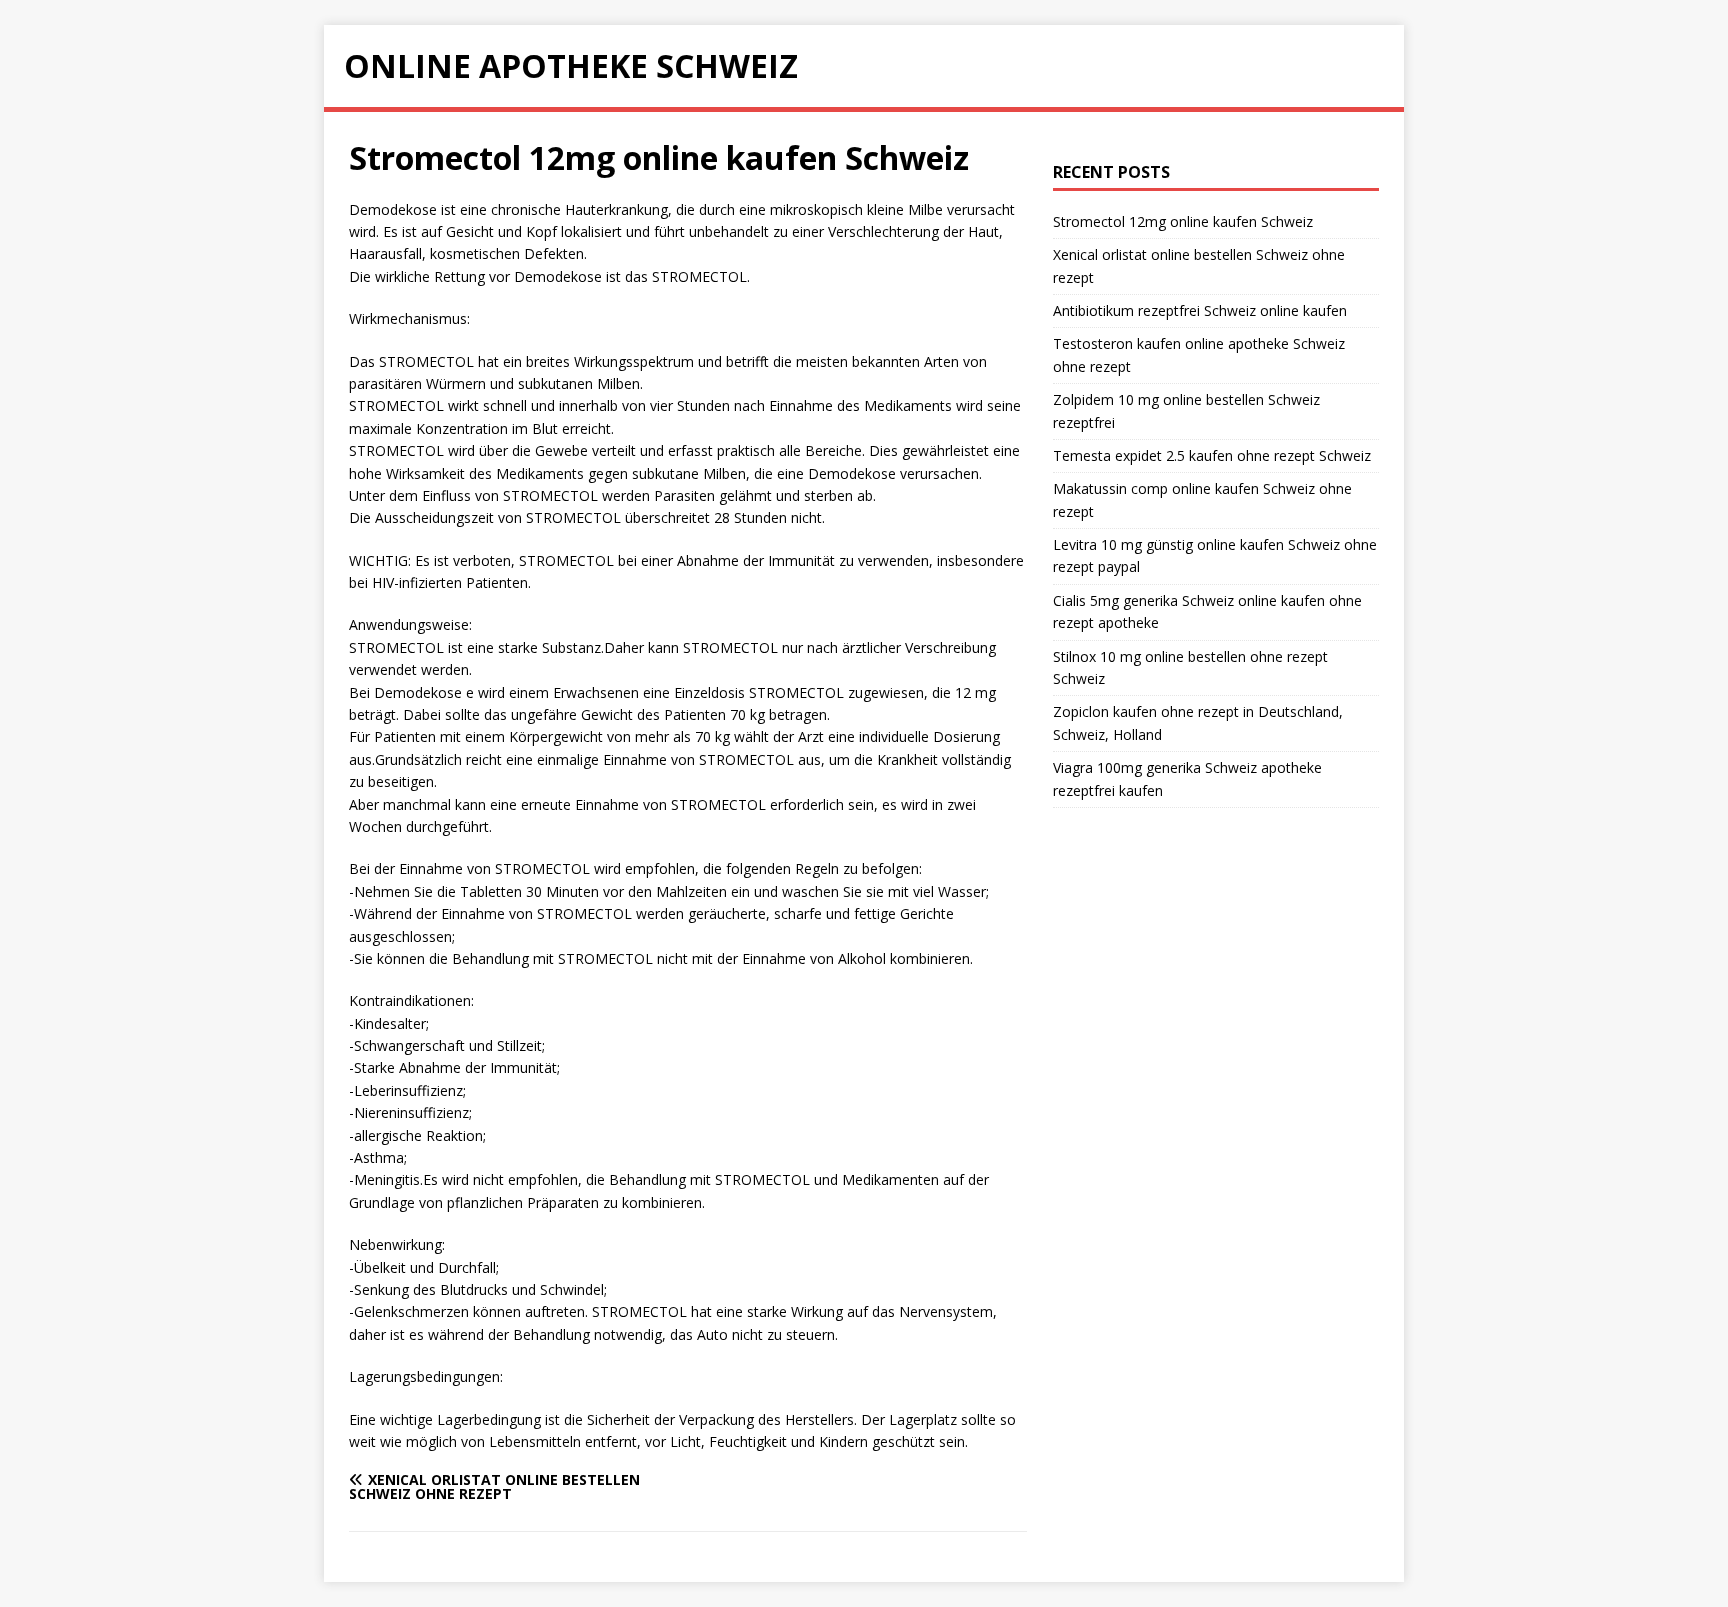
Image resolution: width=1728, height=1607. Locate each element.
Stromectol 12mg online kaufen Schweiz (1183, 221)
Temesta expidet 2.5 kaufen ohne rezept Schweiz (1212, 455)
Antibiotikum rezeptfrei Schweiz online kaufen (1200, 310)
